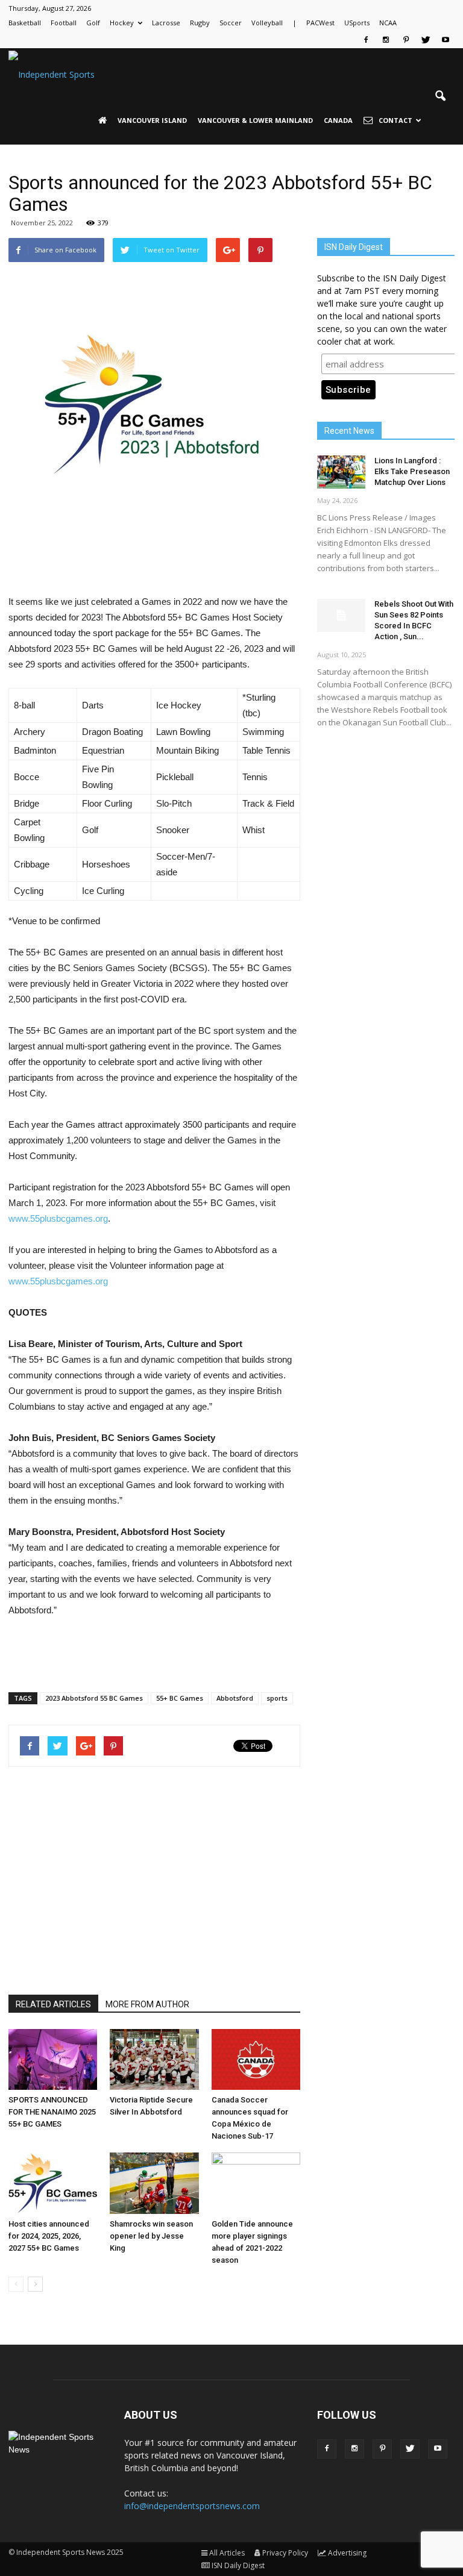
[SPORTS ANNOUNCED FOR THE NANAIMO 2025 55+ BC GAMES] (53, 2059)
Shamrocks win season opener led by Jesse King (151, 2236)
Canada (338, 120)
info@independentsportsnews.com (192, 2506)
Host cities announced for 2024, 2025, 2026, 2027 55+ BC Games (49, 2236)
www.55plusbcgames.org (58, 1218)
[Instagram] (386, 40)
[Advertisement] (154, 563)
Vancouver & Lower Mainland (255, 120)
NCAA (388, 23)
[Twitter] (426, 40)
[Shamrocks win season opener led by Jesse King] (154, 2183)
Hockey (122, 23)
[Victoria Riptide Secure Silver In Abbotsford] (154, 2059)
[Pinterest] (406, 40)
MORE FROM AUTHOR (147, 2004)
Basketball (25, 23)
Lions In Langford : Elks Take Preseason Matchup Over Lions (412, 471)
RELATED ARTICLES (53, 2004)
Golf (93, 23)
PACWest (320, 23)
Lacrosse (166, 23)
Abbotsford (235, 1698)
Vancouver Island (152, 120)
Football (64, 23)
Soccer (231, 23)
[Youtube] (446, 40)
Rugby (200, 23)
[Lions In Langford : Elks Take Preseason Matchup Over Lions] (341, 472)
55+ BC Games (180, 1698)
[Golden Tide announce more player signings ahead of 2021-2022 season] (256, 2183)
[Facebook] (366, 40)
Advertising (347, 2553)
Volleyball (267, 23)
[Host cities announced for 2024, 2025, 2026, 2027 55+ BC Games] (53, 2183)
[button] (440, 96)
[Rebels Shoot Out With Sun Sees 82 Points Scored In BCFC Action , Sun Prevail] (341, 615)
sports (277, 1698)
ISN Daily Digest (238, 2565)
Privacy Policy (285, 2553)
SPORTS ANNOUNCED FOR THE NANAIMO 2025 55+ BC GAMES (52, 2112)
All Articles (227, 2553)
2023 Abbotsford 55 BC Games (94, 1698)
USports (357, 23)
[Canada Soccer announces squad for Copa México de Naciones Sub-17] (256, 2059)
